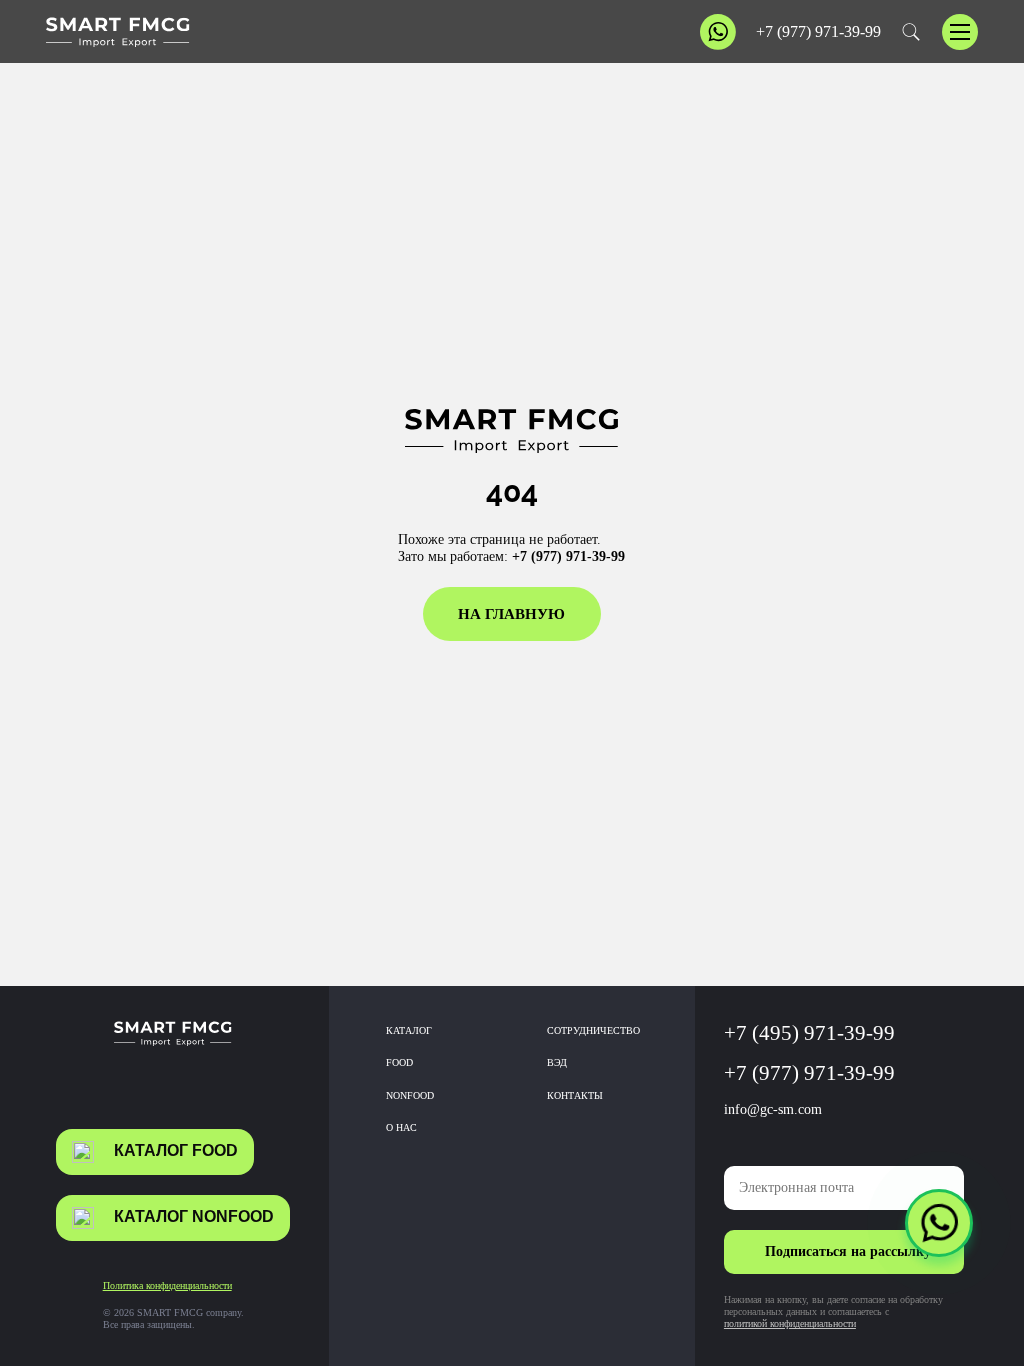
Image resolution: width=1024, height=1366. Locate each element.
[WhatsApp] (939, 1223)
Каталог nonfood (194, 1216)
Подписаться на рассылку (848, 1251)
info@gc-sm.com (773, 1109)
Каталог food (176, 1150)
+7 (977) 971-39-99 (818, 32)
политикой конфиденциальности (790, 1323)
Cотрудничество (593, 1030)
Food (399, 1062)
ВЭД (557, 1062)
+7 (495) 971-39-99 (809, 1033)
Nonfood (410, 1095)
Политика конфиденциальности (167, 1285)
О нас (401, 1127)
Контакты (575, 1095)
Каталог (409, 1030)
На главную (511, 613)
